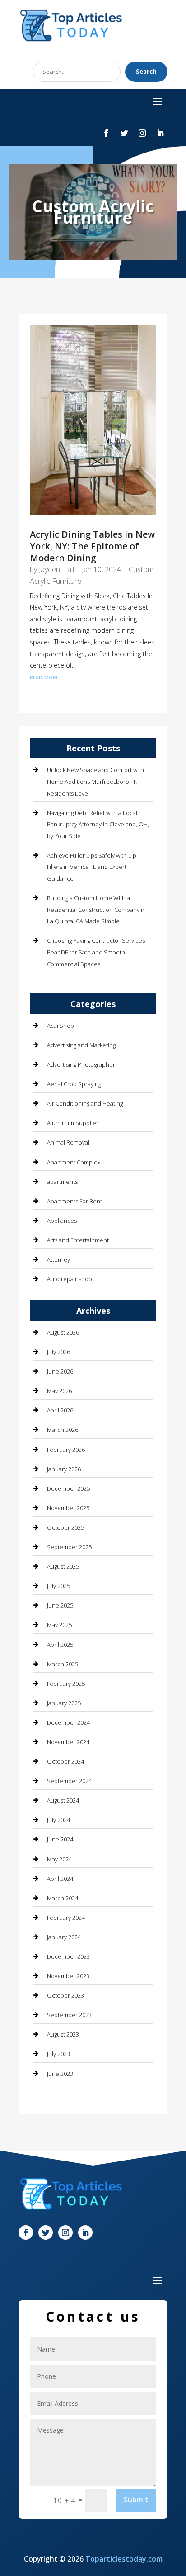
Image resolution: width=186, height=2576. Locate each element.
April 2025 (60, 1645)
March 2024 (63, 1898)
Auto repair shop (70, 1279)
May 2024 (59, 1859)
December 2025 (68, 1488)
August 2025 (63, 1566)
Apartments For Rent (74, 1201)
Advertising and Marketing (81, 1045)
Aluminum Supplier (73, 1123)
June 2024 (60, 1839)
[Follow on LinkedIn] (160, 133)
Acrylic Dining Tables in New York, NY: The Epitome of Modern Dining (92, 546)
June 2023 (60, 2074)
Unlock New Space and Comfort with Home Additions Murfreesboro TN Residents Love (95, 781)
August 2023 (63, 2034)
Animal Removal (68, 1142)
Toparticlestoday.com (124, 2559)
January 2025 (64, 1703)
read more (44, 677)
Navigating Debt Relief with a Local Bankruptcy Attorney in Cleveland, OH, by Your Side (98, 824)
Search (146, 72)
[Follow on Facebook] (106, 133)
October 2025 (65, 1527)
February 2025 (66, 1684)
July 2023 (58, 2054)
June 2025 (60, 1605)
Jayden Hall (56, 569)
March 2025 (63, 1664)
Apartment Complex (74, 1162)
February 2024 (66, 1918)
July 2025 (58, 1586)
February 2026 (66, 1450)
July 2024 (58, 1820)
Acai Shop (60, 1026)
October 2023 (65, 1995)
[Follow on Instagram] (142, 133)
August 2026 (63, 1332)
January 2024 (64, 1937)
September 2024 (69, 1781)
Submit (136, 2500)
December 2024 (68, 1722)
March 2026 (63, 1430)
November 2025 (68, 1508)
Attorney (58, 1259)
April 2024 (60, 1879)
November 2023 (68, 1976)
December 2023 (68, 1956)
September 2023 (69, 2015)
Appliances (62, 1221)
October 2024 (65, 1761)
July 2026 (58, 1352)
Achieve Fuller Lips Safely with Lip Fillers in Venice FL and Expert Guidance (92, 867)
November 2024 (68, 1742)
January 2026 (64, 1469)
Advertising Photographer (81, 1064)
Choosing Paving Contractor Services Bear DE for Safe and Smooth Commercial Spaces (96, 952)
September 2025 (69, 1547)
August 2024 (63, 1800)
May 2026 (59, 1391)
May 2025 (59, 1625)
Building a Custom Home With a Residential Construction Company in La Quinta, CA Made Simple (96, 909)
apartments (62, 1182)
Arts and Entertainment (78, 1240)
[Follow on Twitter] (124, 133)
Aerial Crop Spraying (74, 1084)
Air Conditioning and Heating (85, 1103)
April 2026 (60, 1410)
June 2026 (60, 1371)
